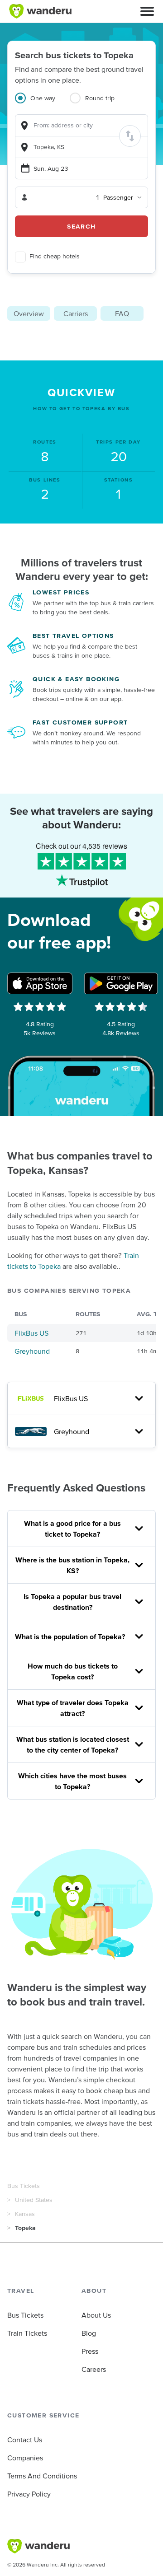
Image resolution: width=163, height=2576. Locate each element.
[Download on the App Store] (40, 983)
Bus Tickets (24, 2186)
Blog (89, 2333)
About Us (96, 2315)
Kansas (25, 2214)
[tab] (42, 103)
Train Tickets (27, 2333)
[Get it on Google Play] (121, 983)
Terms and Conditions (42, 2476)
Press (90, 2351)
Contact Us (25, 2440)
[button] (147, 11)
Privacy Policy (29, 2494)
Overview (29, 313)
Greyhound (32, 1351)
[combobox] (81, 125)
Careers (94, 2369)
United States (34, 2200)
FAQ (122, 313)
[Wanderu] (40, 11)
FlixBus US (31, 1333)
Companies (25, 2458)
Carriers (76, 313)
